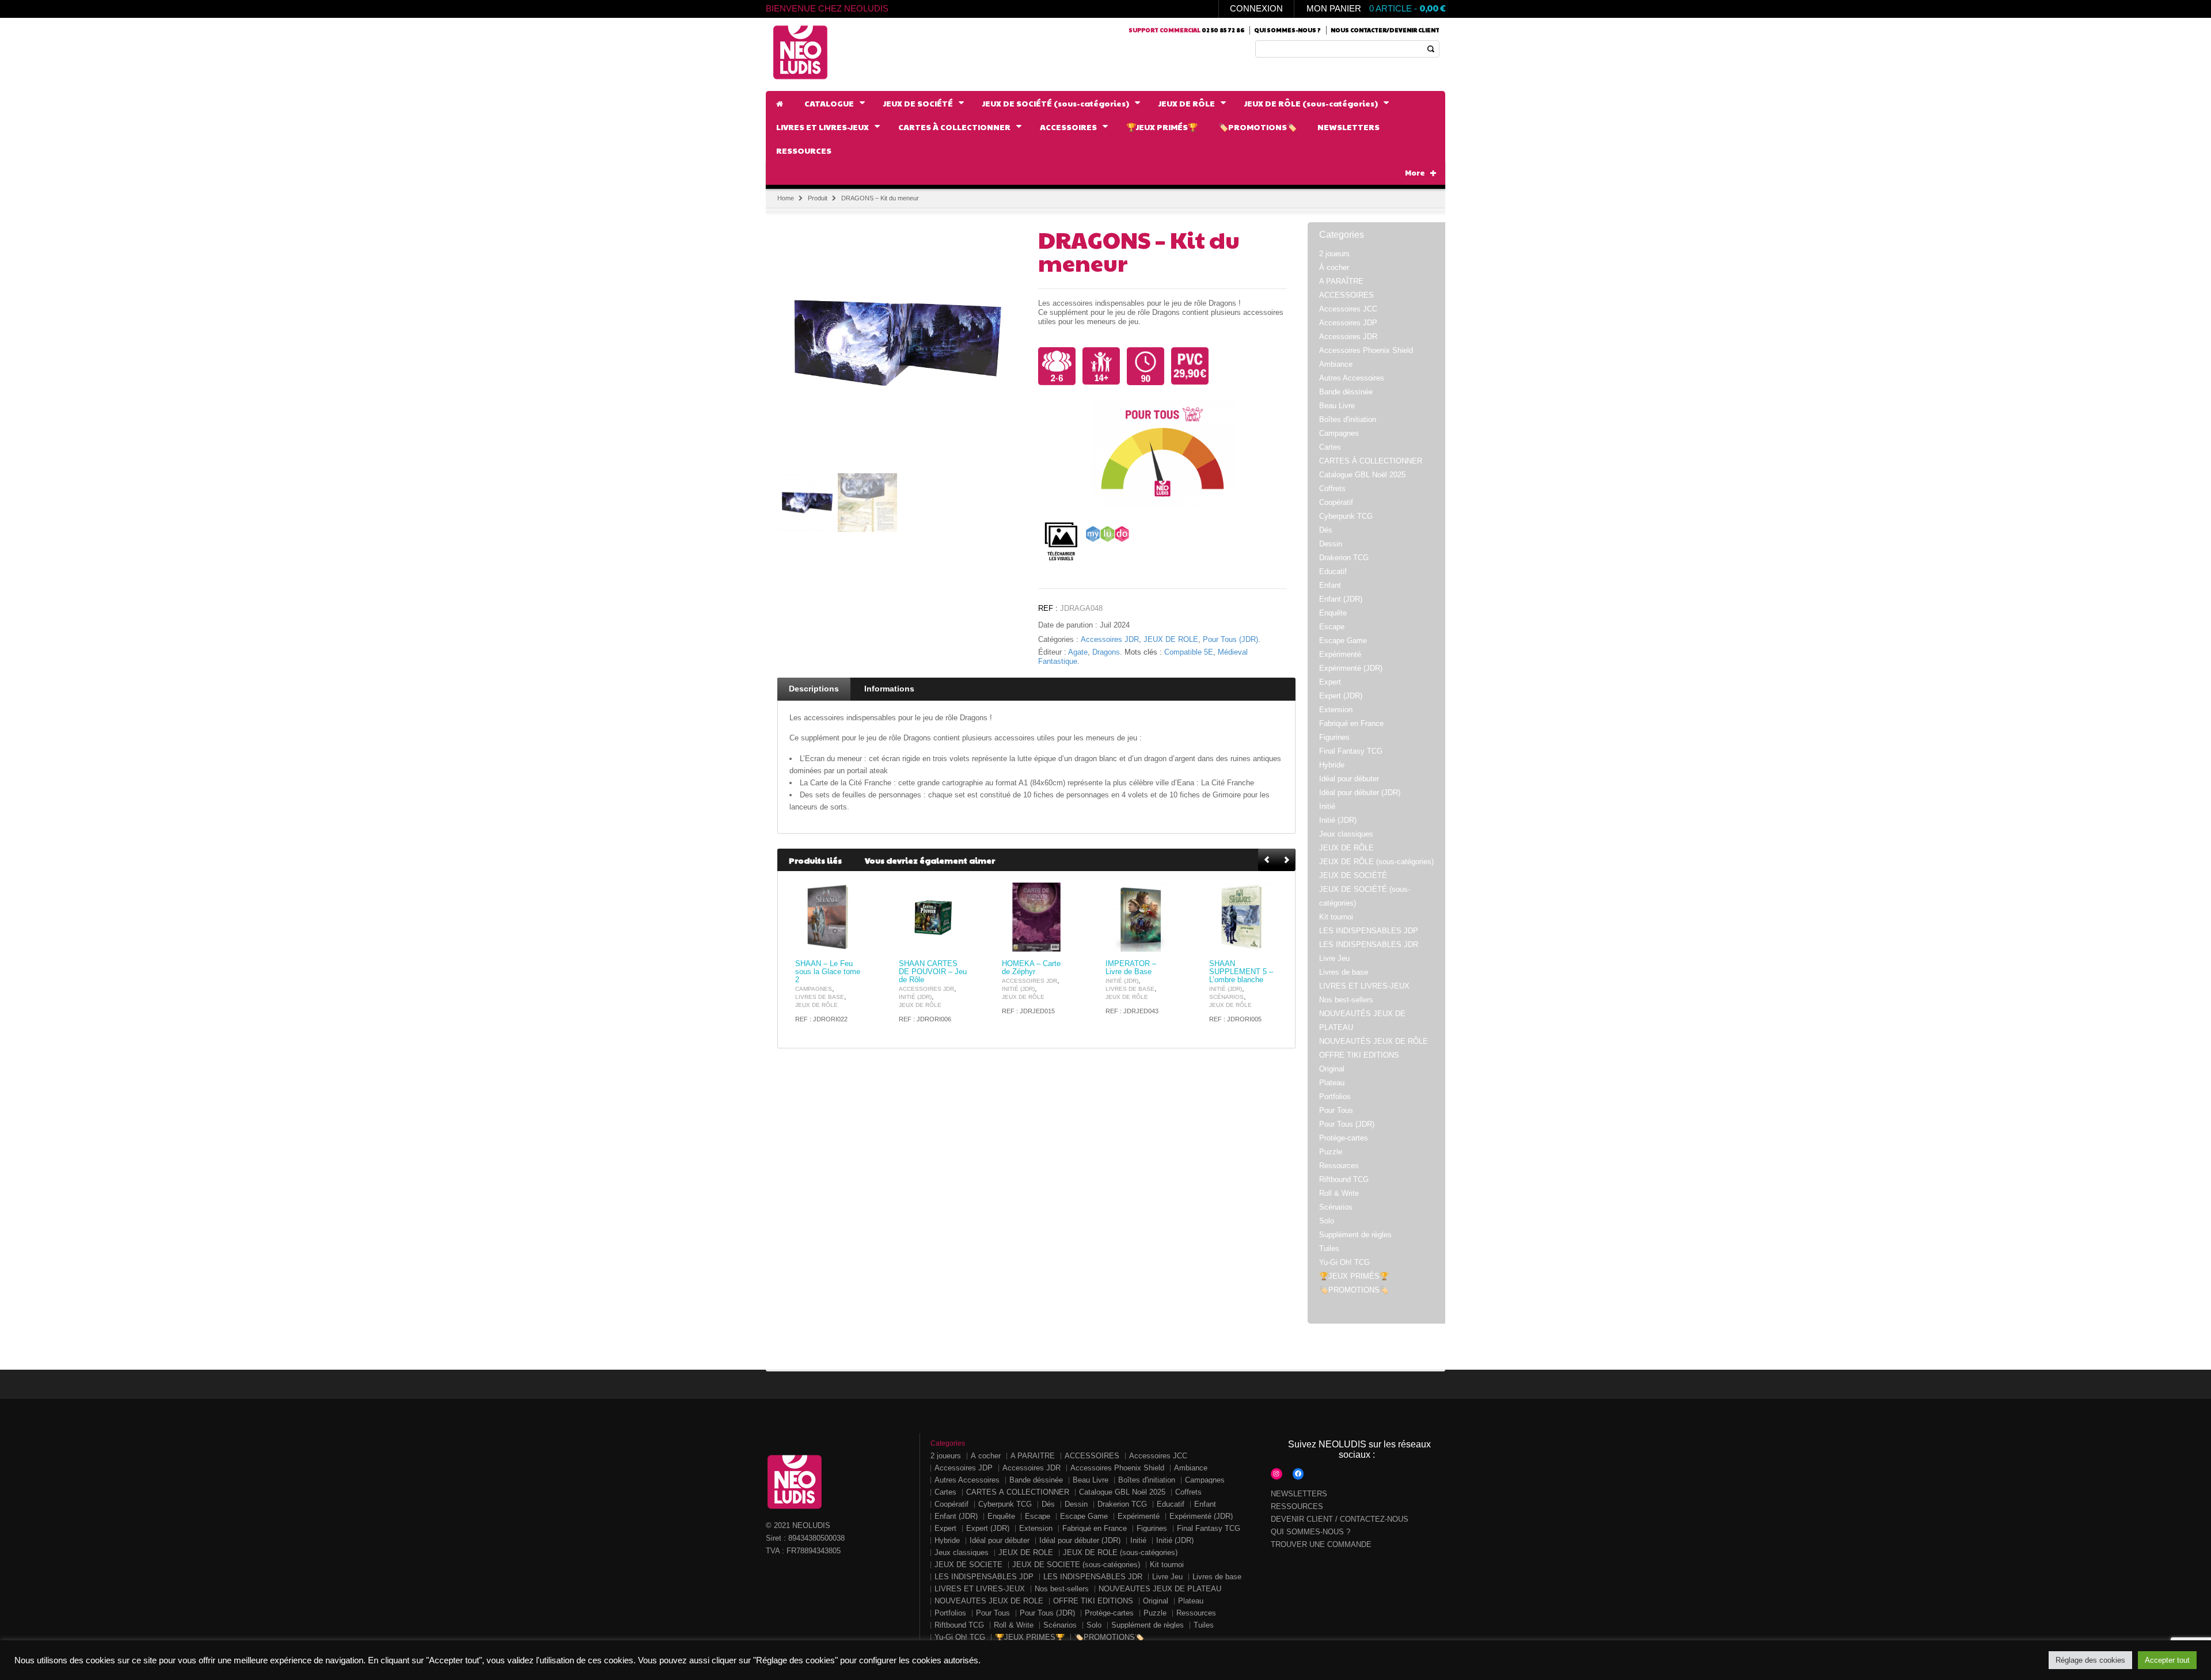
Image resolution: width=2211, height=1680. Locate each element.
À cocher (1334, 267)
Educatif (1333, 571)
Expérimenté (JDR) (1351, 668)
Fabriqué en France (1351, 723)
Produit (818, 198)
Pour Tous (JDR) (1230, 640)
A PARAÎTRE (1341, 281)
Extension (1336, 710)
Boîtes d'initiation (1348, 419)
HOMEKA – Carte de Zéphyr (1031, 968)
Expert (1330, 682)
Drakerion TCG (1344, 558)
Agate (1078, 652)
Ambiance (1336, 364)
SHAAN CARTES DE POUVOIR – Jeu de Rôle (933, 972)
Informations (889, 689)
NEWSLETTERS (1299, 1494)
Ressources (1339, 1166)
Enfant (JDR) (1341, 599)
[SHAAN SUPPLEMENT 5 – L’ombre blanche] (1244, 917)
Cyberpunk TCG (1346, 516)
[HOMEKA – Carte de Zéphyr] (1036, 917)
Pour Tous (1336, 1110)
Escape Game (1343, 641)
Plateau (1332, 1083)
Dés (1326, 530)
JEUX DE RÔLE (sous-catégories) (1376, 862)
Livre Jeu (1334, 958)
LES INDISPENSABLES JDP (1369, 931)
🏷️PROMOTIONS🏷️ (1354, 1290)
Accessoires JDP (1348, 323)
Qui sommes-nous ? (1287, 30)
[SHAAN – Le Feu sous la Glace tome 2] (830, 917)
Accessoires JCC (1348, 309)
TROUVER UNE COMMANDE (1321, 1544)
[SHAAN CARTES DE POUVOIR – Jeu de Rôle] (933, 917)
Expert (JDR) (1341, 696)
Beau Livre (1337, 406)
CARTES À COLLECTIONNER (1371, 461)
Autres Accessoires (1352, 378)
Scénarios (1226, 997)
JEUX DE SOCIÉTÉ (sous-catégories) (1076, 1565)
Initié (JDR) (915, 997)
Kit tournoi (1336, 917)
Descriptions (814, 689)
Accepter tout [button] (2167, 1660)
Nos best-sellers (1346, 1000)
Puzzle (1331, 1152)
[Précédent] (1268, 860)
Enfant (1330, 585)
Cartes (1330, 447)
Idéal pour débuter (1349, 779)
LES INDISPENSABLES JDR (1369, 944)
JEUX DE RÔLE (1171, 640)
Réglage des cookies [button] (2090, 1660)
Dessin (1331, 544)
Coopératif (1336, 502)
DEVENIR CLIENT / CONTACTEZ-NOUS (1340, 1519)
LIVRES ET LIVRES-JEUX (1364, 986)
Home (786, 198)
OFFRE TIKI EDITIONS (1359, 1055)
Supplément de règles (1355, 1235)
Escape (1332, 627)
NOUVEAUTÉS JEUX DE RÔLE (1374, 1041)
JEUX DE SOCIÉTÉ (1353, 875)
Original (1332, 1069)
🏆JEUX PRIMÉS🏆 (1354, 1276)
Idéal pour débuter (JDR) (1360, 793)
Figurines (1334, 737)
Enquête (1333, 613)
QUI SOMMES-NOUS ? (1310, 1532)
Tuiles (1329, 1248)
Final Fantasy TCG (1351, 751)
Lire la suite (849, 942)
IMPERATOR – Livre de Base (1131, 968)
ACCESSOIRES (1346, 295)
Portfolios (1335, 1096)
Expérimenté (1340, 654)
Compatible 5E (1189, 652)
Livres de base (820, 997)
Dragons (1106, 652)
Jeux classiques (1346, 834)
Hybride (1332, 765)
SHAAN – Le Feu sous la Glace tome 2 (828, 972)
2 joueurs (1334, 254)
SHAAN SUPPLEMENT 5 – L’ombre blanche (1241, 972)
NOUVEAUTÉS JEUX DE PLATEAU (1160, 1589)
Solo (1327, 1221)
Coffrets (1332, 489)
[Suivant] (1286, 860)
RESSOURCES (1297, 1506)
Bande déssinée (1346, 392)
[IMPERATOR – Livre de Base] (1140, 917)
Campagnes (814, 989)
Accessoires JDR (1110, 640)
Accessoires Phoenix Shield (1366, 350)
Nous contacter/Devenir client (1385, 30)
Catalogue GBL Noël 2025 (1362, 475)
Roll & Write (1339, 1193)
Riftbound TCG (1344, 1179)
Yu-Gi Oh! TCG (1344, 1262)
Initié (1327, 806)
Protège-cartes (1344, 1138)
